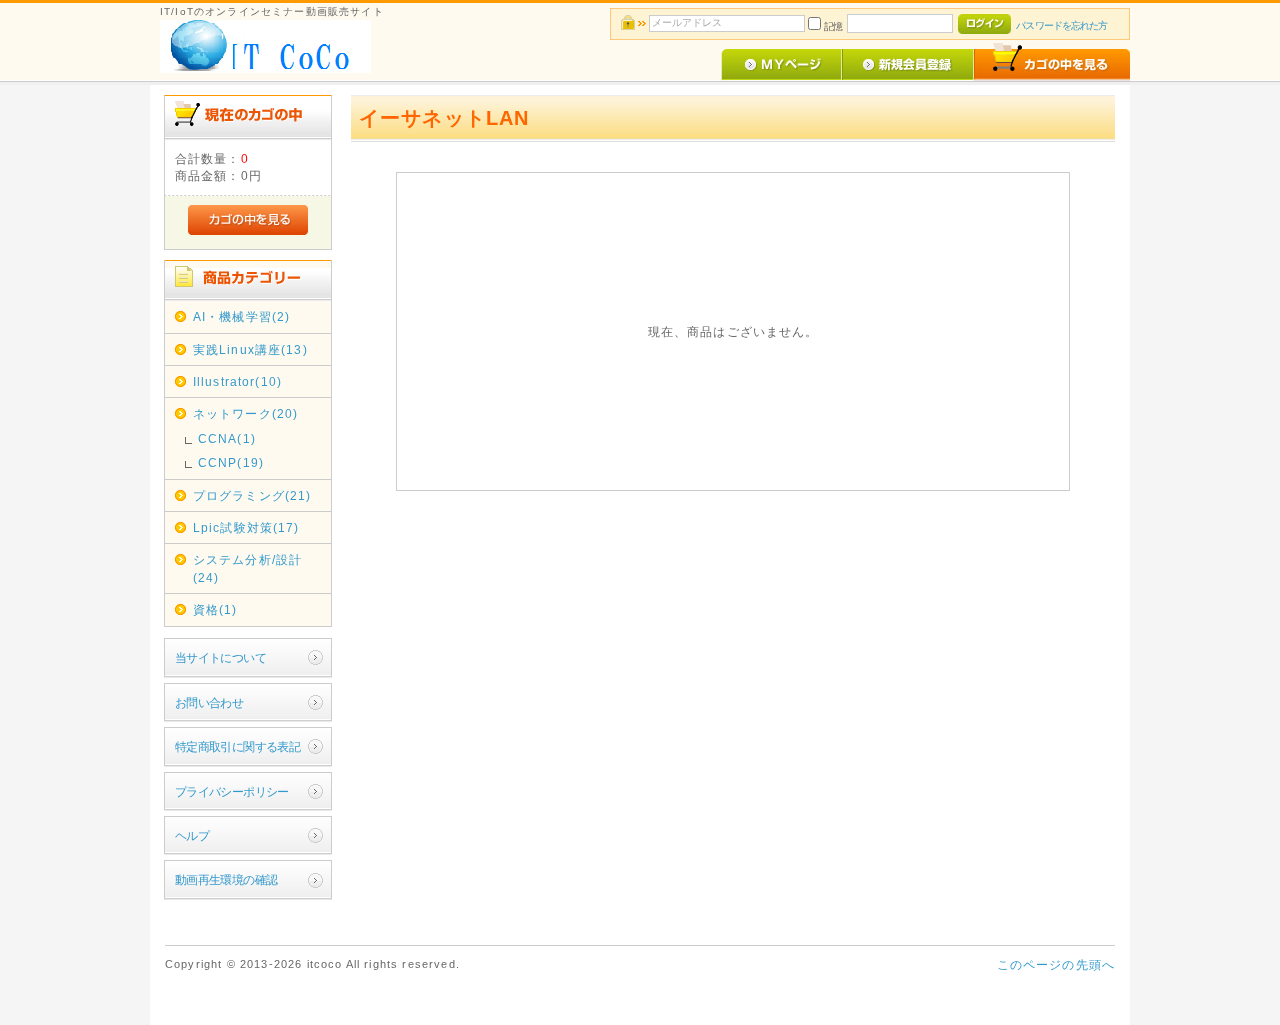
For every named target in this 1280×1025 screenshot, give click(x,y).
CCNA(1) (227, 438)
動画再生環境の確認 (226, 879)
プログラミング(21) (252, 495)
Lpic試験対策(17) (246, 527)
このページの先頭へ (1056, 964)
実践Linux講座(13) (250, 349)
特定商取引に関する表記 (238, 746)
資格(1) (215, 609)
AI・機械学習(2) (242, 316)
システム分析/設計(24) (247, 568)
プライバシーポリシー (232, 791)
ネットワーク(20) (246, 413)
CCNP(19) (231, 462)
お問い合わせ (209, 702)
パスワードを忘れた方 (1061, 25)
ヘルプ (192, 835)
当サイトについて (220, 657)
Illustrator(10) (237, 381)
